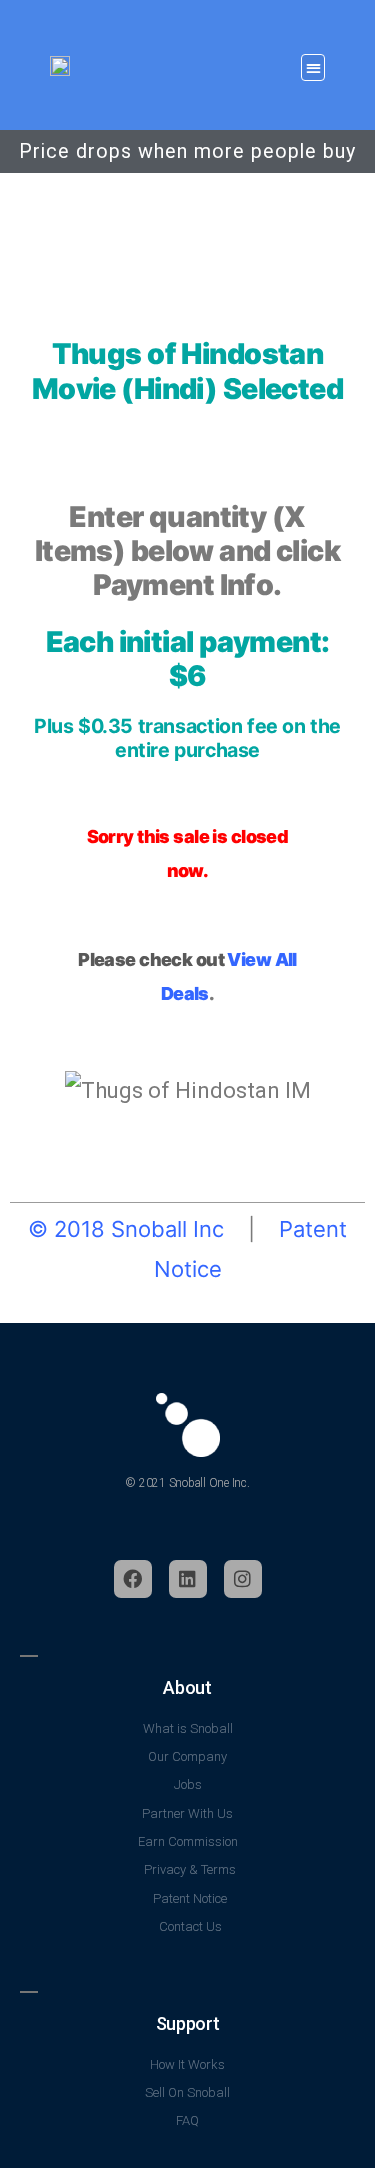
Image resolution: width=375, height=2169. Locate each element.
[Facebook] (133, 1579)
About (187, 1687)
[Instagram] (243, 1579)
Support (187, 2023)
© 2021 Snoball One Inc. (187, 1483)
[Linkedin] (188, 1579)
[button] (313, 68)
